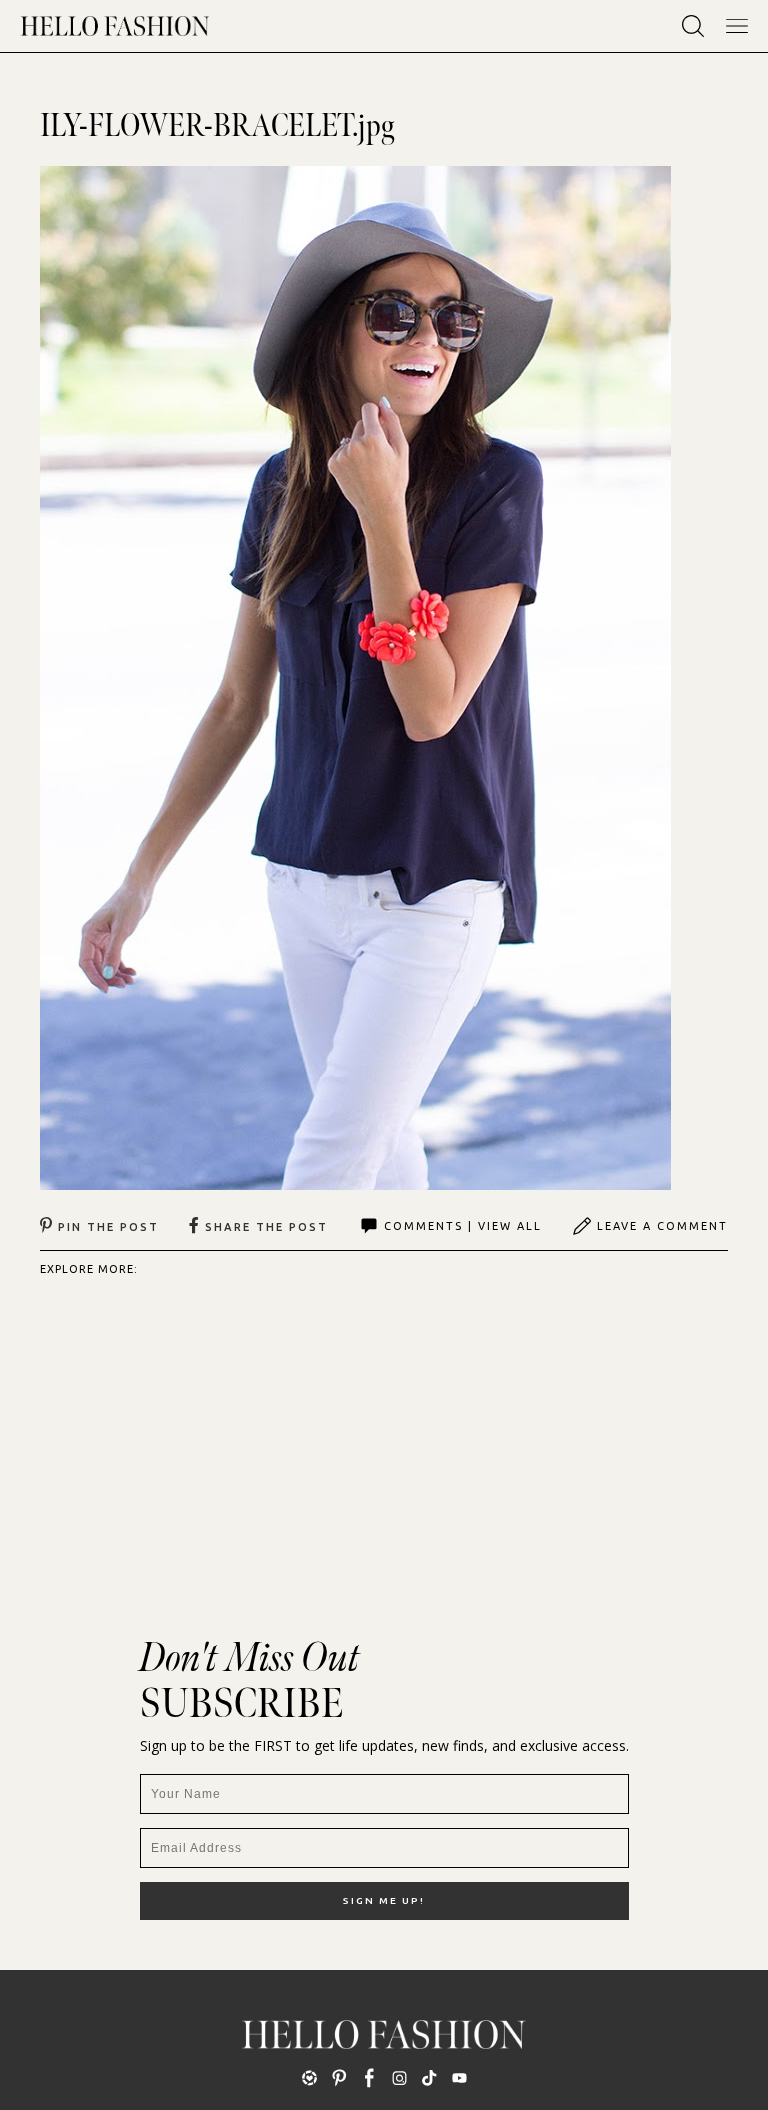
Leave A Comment (662, 1226)
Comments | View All (463, 1226)
